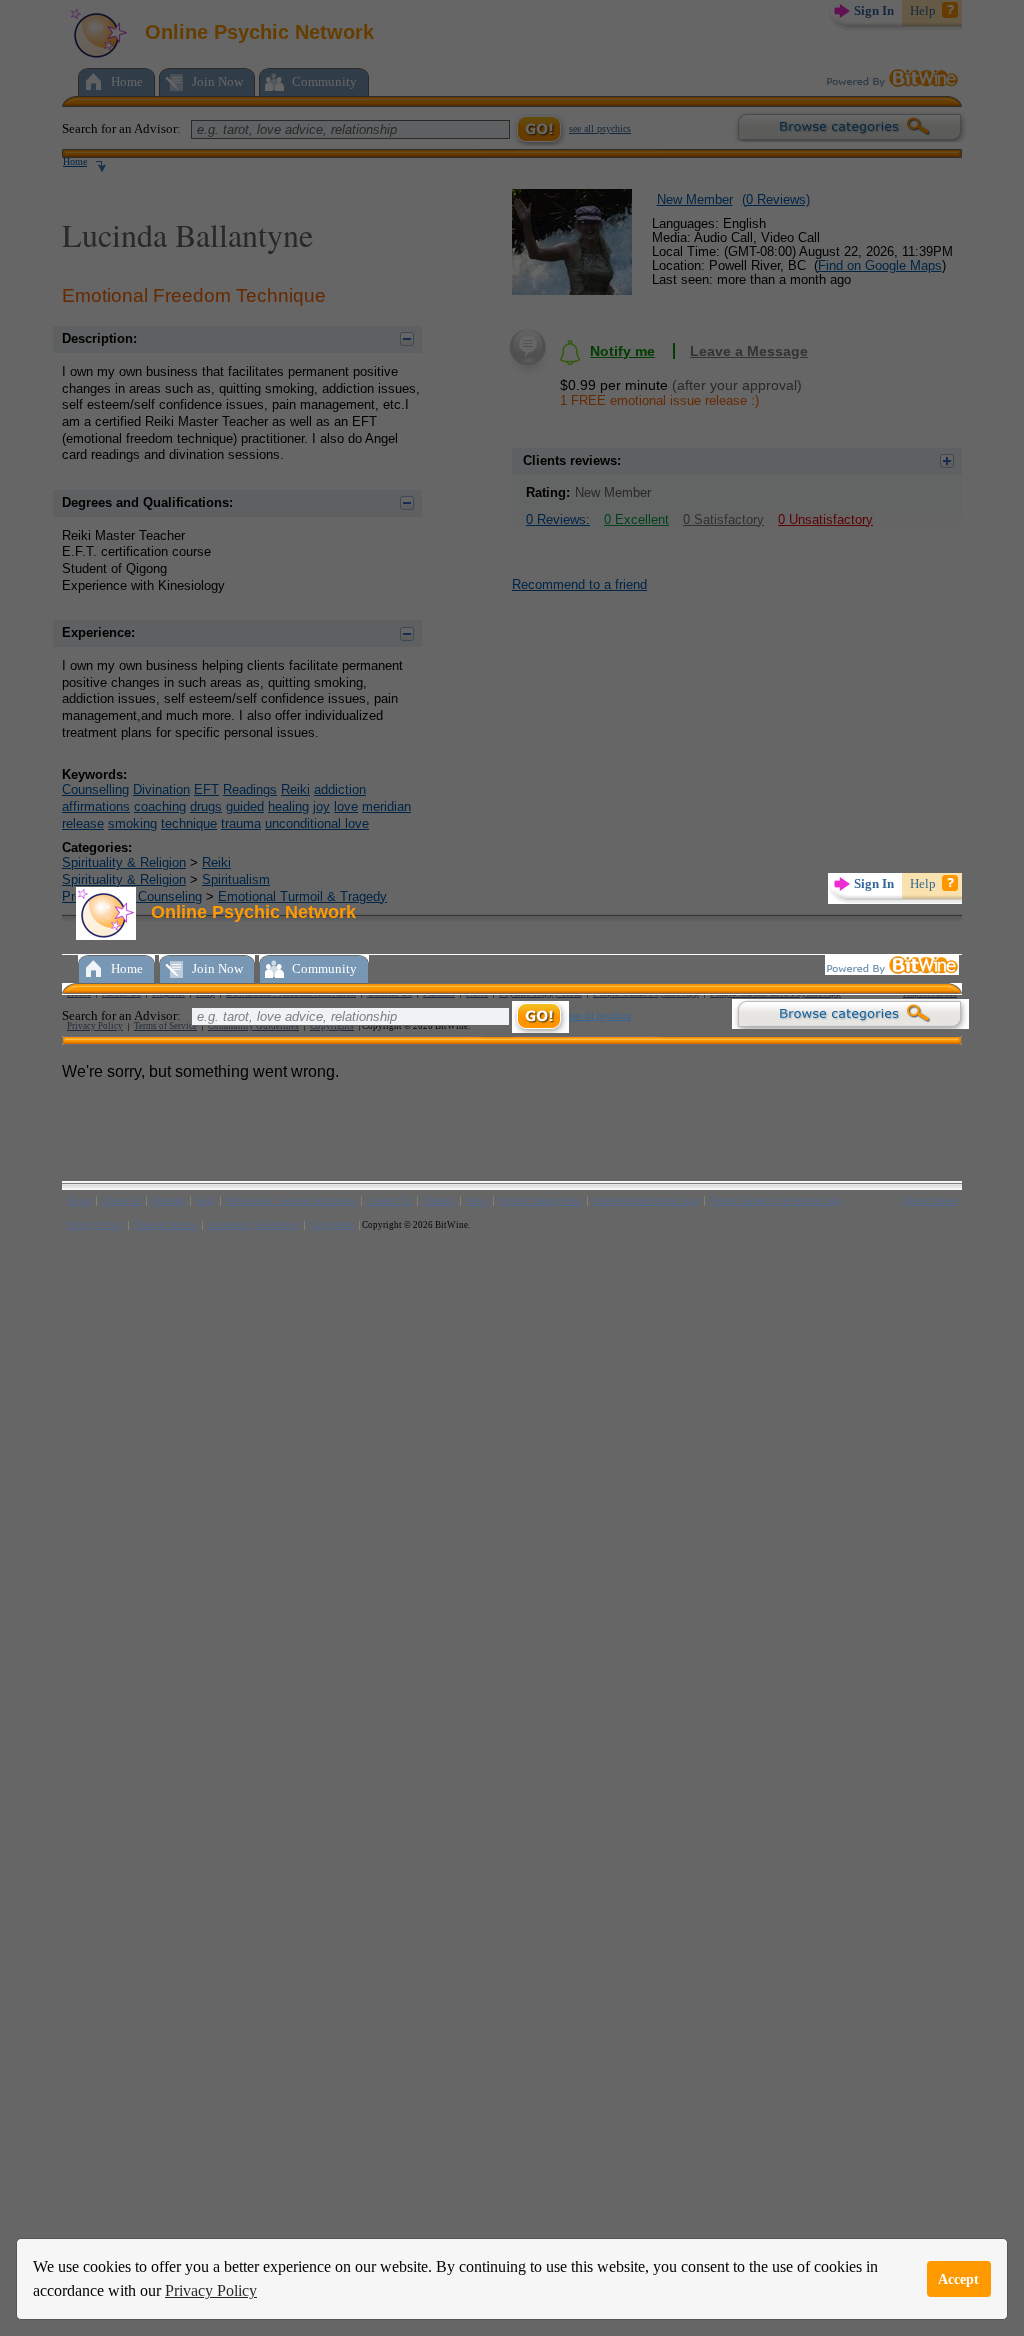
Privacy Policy (211, 2290)
